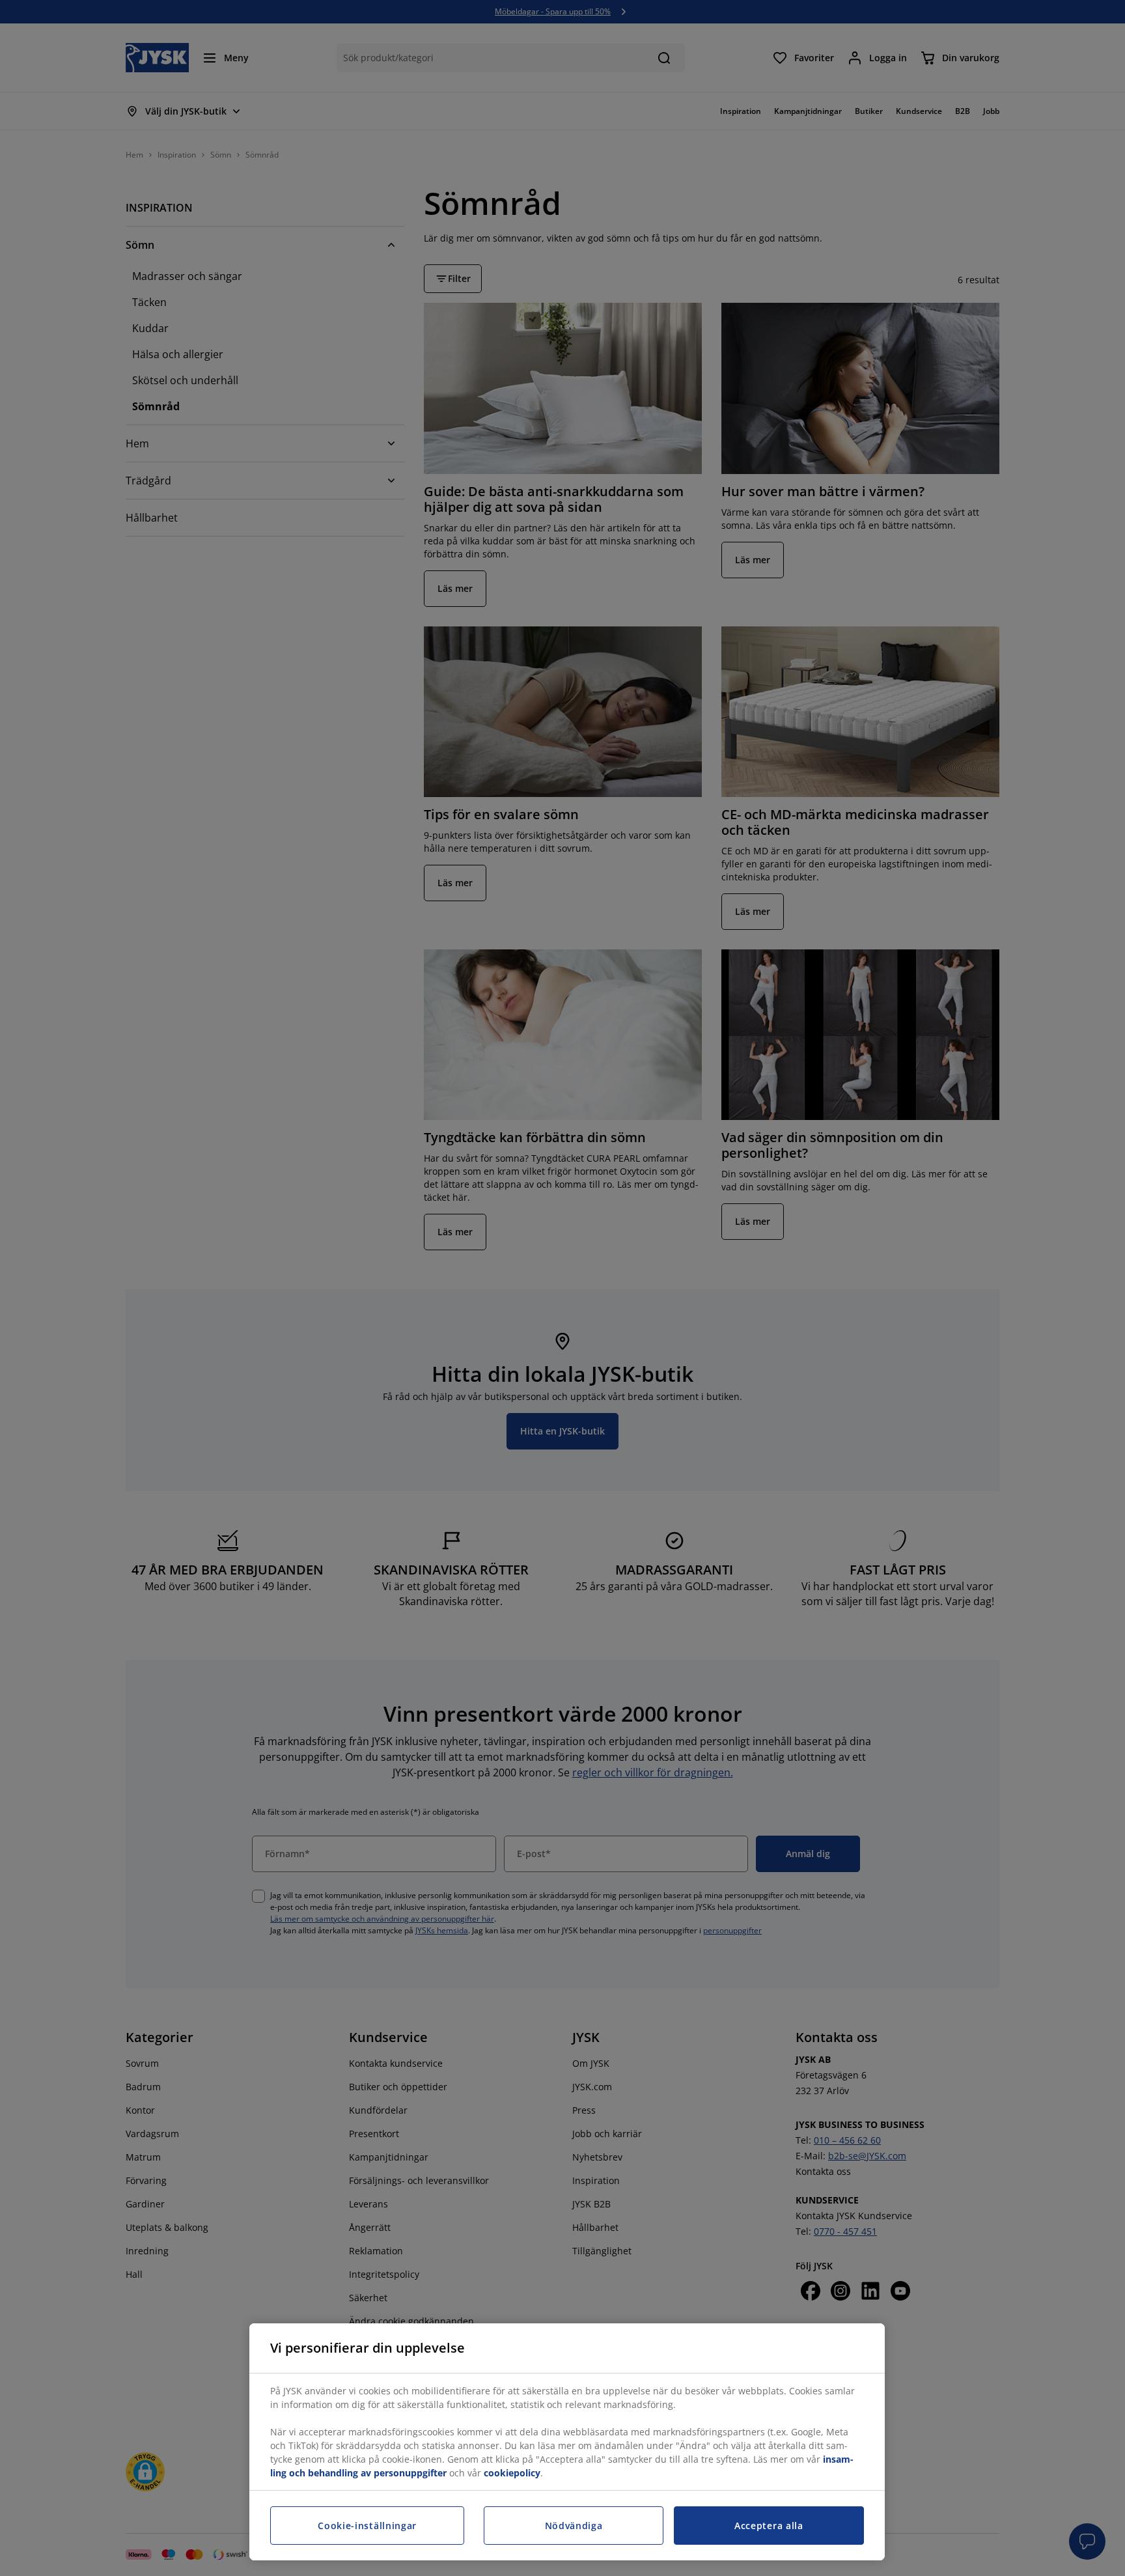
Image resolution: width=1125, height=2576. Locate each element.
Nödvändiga (574, 2526)
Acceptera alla (769, 2526)
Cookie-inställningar (367, 2526)
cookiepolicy (512, 2473)
